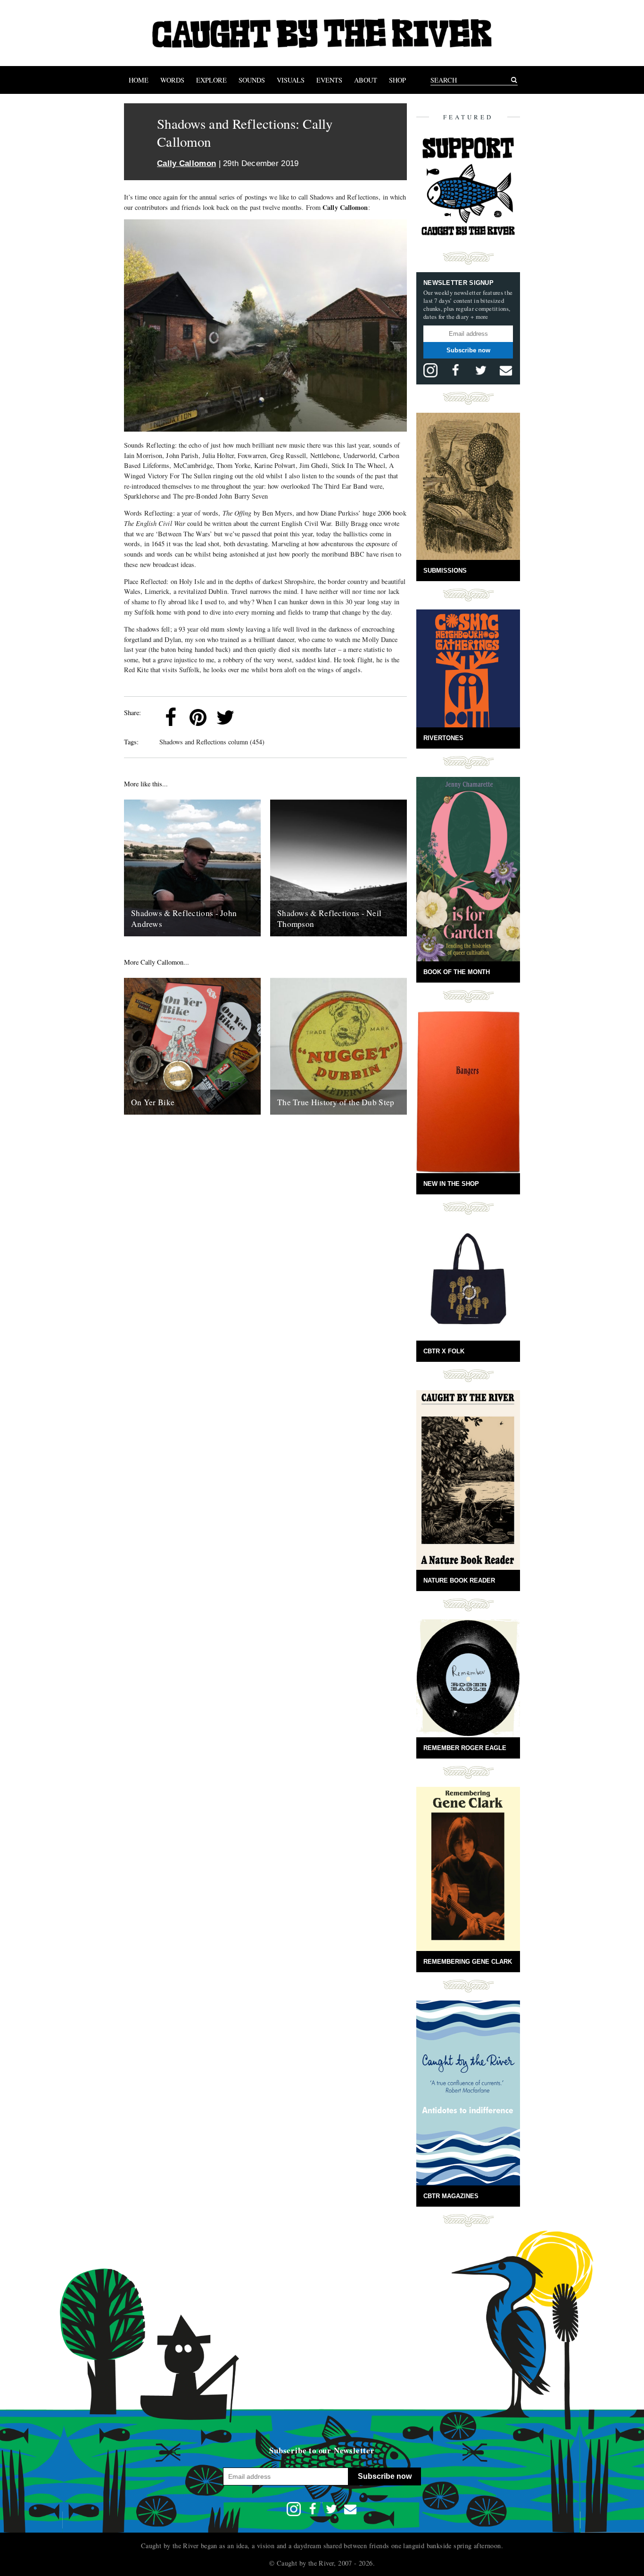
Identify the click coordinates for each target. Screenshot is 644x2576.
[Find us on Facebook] (455, 370)
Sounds (252, 80)
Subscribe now (468, 350)
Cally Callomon (186, 163)
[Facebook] (171, 717)
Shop (397, 80)
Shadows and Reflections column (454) (212, 742)
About (366, 80)
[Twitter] (225, 717)
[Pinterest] (198, 717)
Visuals (291, 80)
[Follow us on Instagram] (430, 370)
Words (172, 80)
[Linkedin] (253, 717)
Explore (211, 80)
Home (139, 80)
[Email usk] (506, 370)
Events (329, 80)
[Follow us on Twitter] (481, 370)
